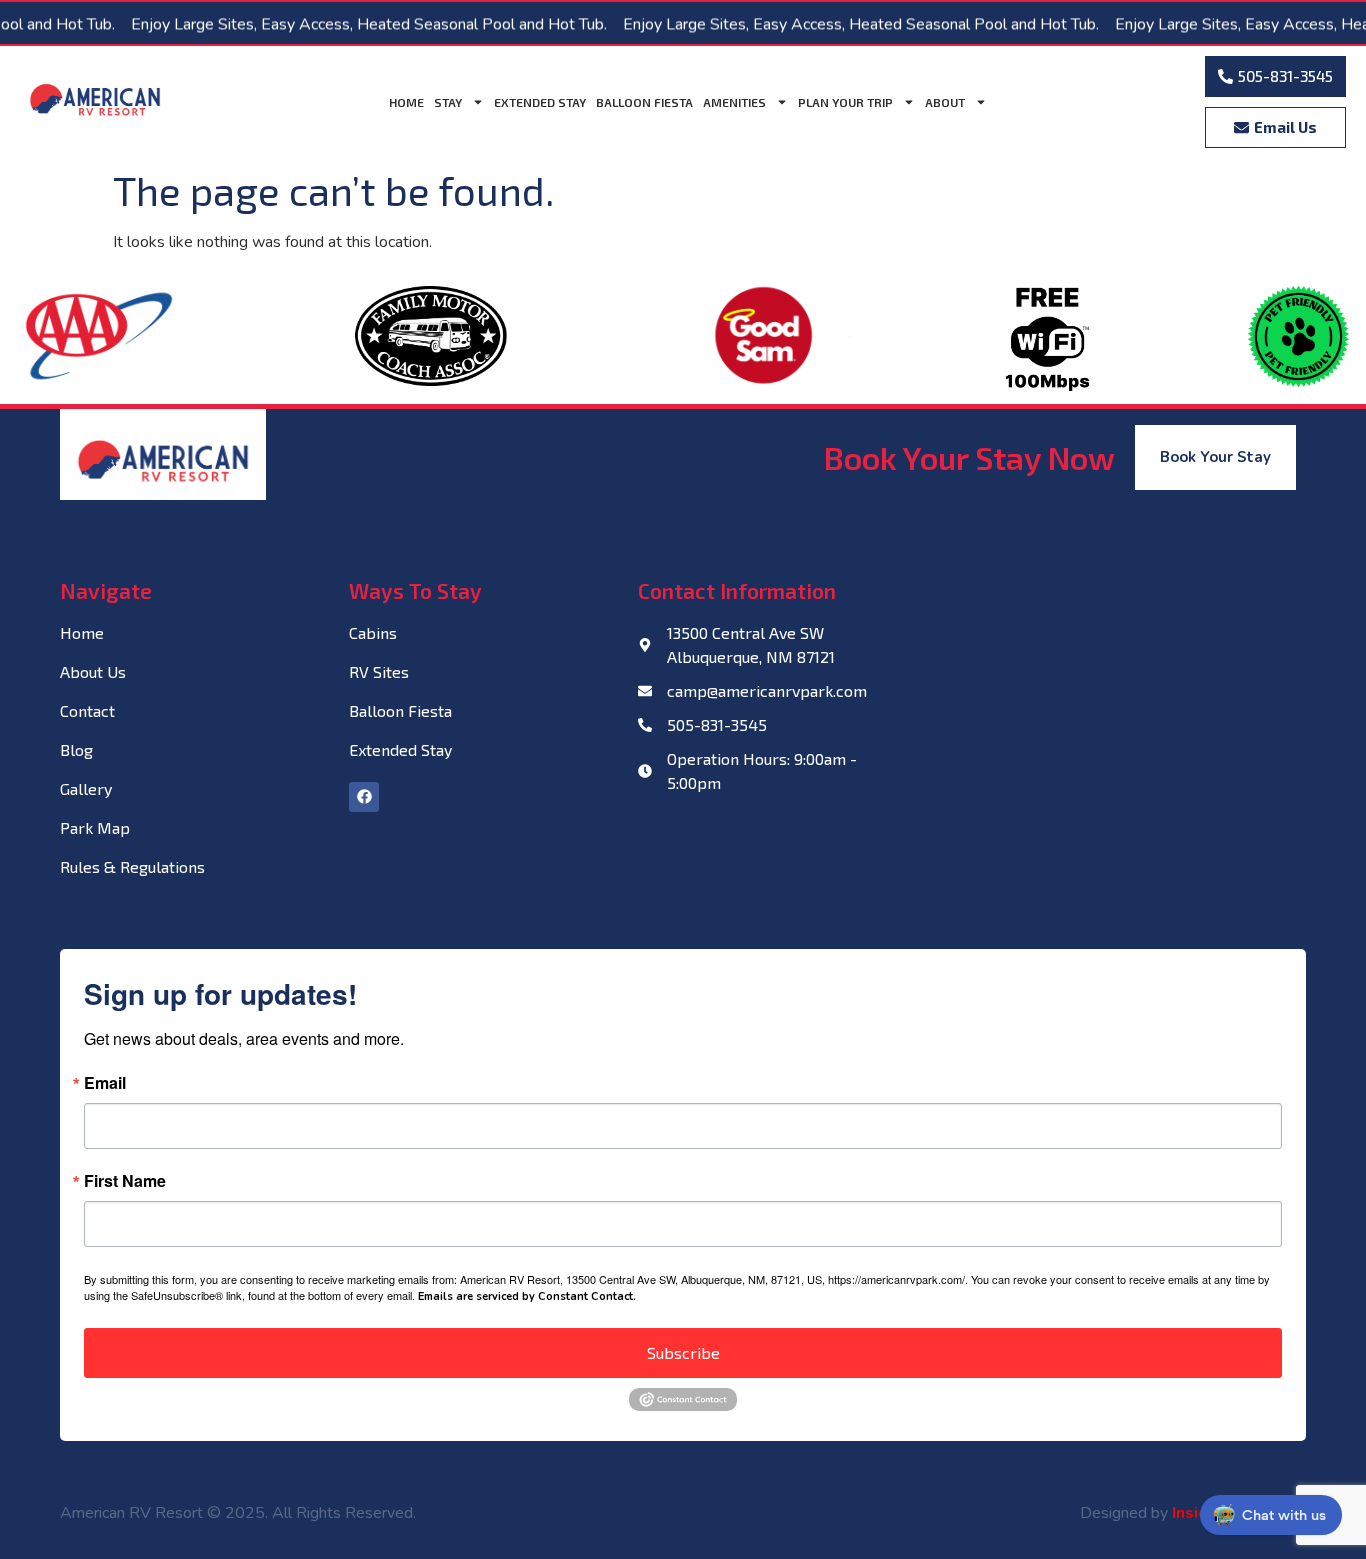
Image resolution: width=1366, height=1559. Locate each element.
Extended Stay (540, 102)
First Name (125, 1181)
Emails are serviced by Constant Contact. (527, 1296)
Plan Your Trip (845, 102)
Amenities (734, 102)
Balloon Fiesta (644, 102)
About (945, 102)
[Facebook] (364, 797)
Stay (448, 102)
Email (105, 1083)
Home (406, 102)
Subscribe (683, 1352)
